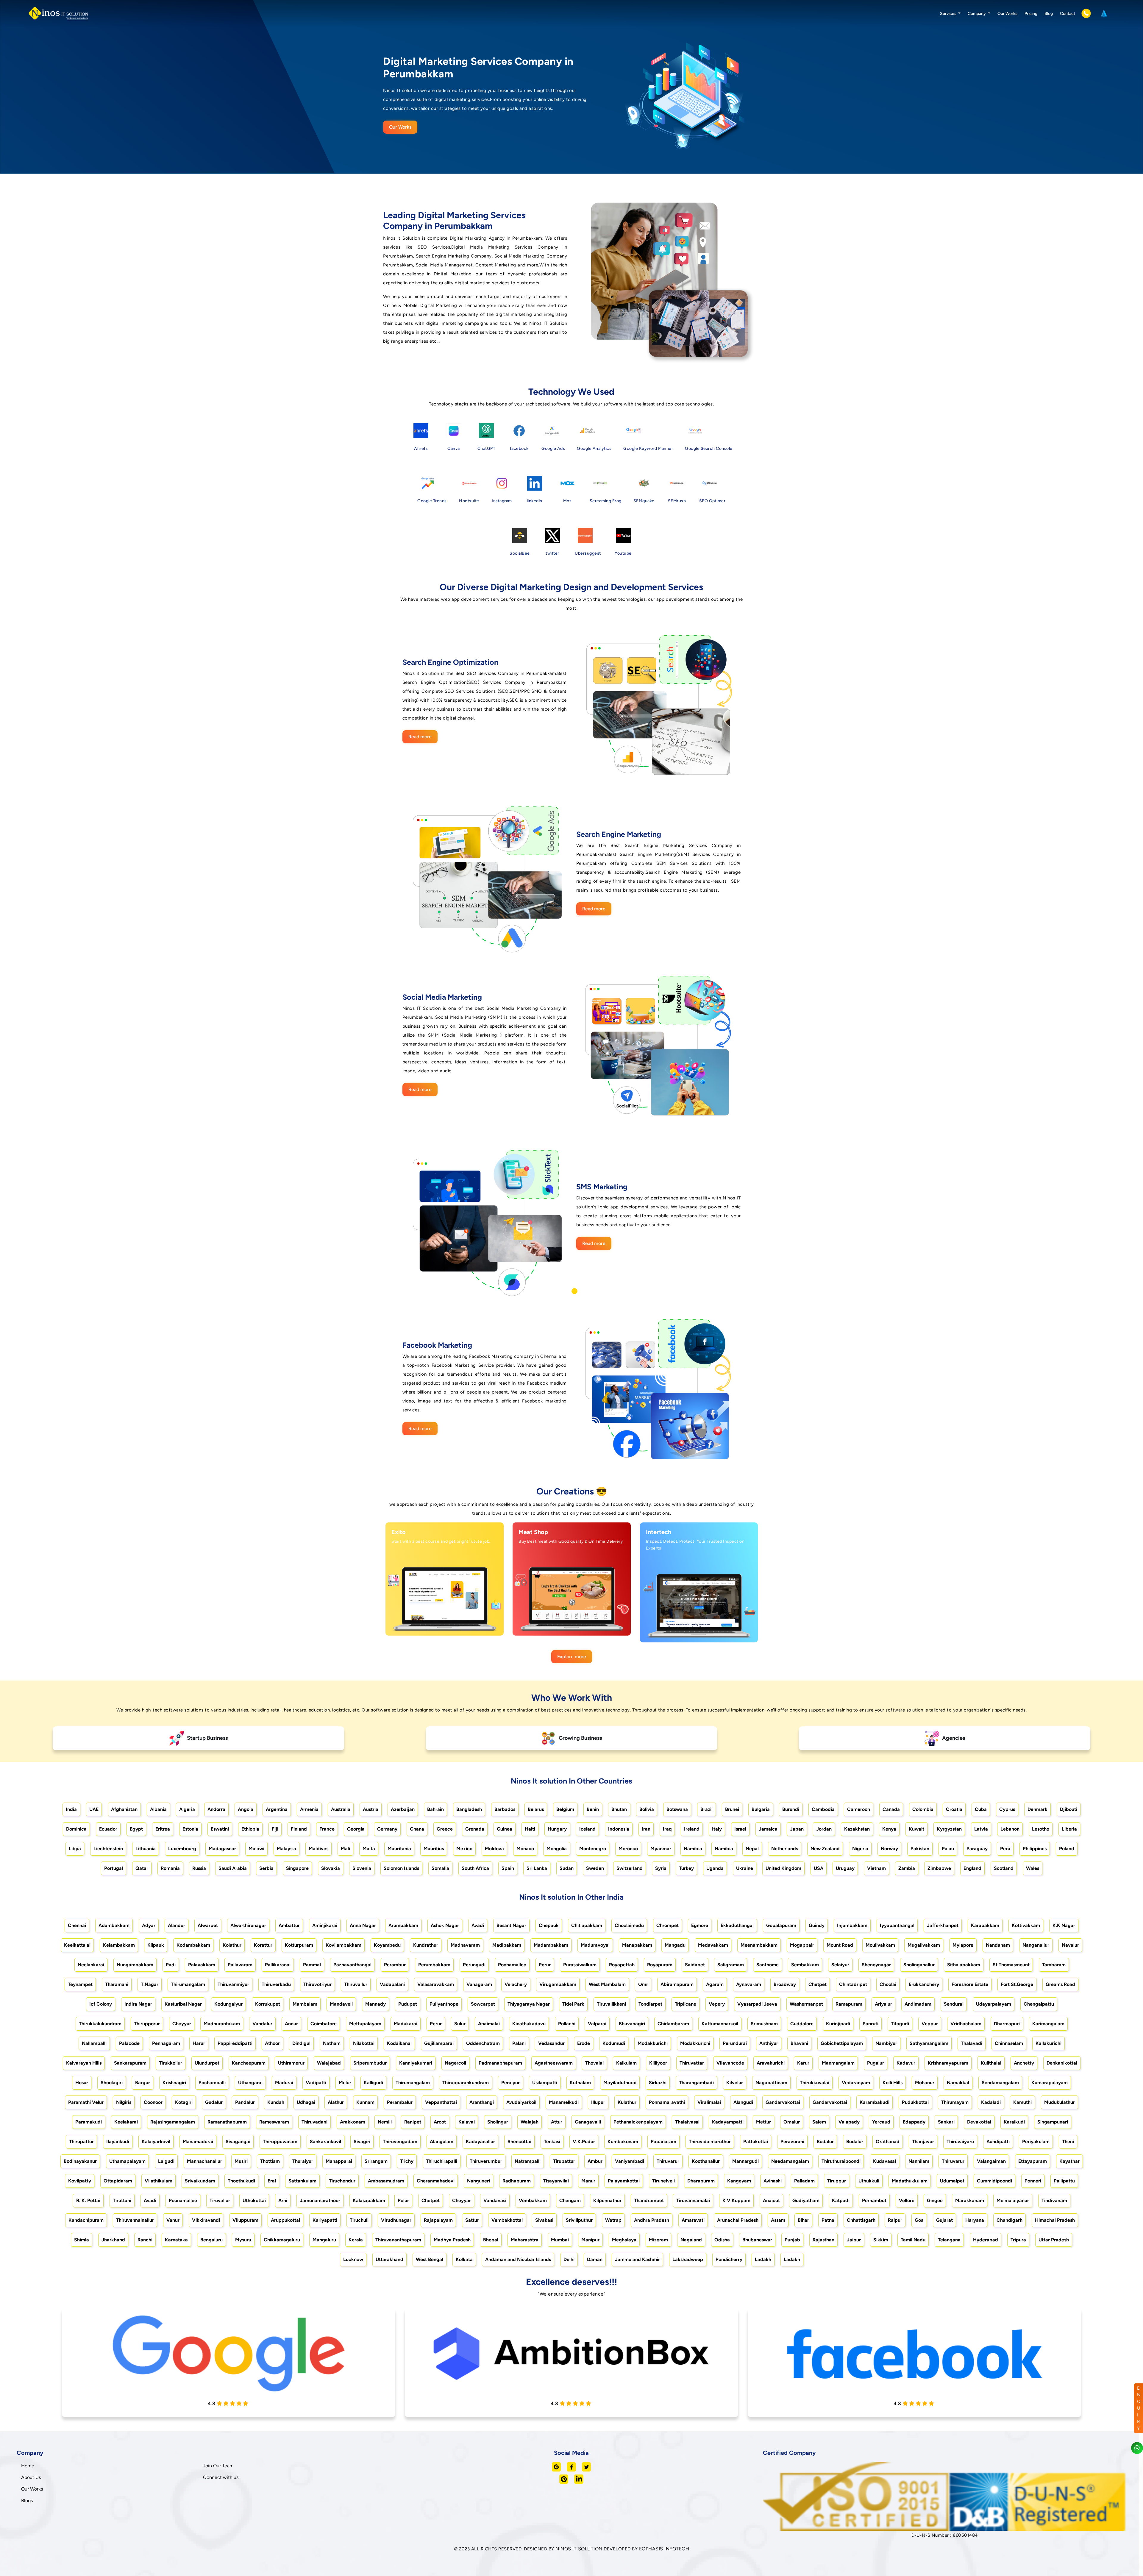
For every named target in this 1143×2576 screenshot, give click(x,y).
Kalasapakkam (369, 2200)
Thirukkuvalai (815, 2083)
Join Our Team (218, 2466)
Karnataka (176, 2240)
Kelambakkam (119, 1945)
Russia (199, 1868)
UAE (94, 1809)
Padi (171, 1965)
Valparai (597, 2024)
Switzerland (630, 1868)
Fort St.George (1017, 1984)
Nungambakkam (135, 1965)
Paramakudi (89, 2122)
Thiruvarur (668, 2161)
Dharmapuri (1007, 2024)
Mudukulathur (1060, 2102)
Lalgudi (166, 2161)
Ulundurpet (207, 2063)
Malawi (256, 1849)
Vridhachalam (966, 2024)
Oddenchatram (483, 2043)
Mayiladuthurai (620, 2083)
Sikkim (881, 2240)
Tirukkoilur (171, 2063)
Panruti (870, 2024)
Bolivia (647, 1809)
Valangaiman (991, 2161)
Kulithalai (991, 2063)
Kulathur (627, 2102)
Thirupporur (147, 2024)
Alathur (336, 2102)
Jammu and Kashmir (637, 2259)
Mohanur (925, 2083)
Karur (803, 2063)
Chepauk (549, 1925)
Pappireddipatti (235, 2043)
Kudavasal (884, 2161)
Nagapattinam (771, 2083)
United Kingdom (783, 1868)
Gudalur (214, 2102)
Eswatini (220, 1829)
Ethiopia (250, 1829)
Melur (345, 2083)
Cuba (981, 1809)
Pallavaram (240, 1965)
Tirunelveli (663, 2181)
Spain (508, 1868)
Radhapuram (517, 2181)
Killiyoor (658, 2063)
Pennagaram (166, 2043)
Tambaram (1054, 1965)
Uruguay (845, 1868)
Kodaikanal (399, 2043)
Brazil (706, 1809)
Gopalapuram (781, 1925)
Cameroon (859, 1809)
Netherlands (785, 1849)
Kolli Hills (893, 2083)
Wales (1033, 1868)
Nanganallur (1036, 1945)
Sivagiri (362, 2142)
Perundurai (735, 2043)
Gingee (935, 2200)
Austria (371, 1809)
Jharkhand (113, 2240)
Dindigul (301, 2043)
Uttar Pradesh (1054, 2240)
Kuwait (916, 1829)
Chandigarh (1010, 2220)
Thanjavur (923, 2142)
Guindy (817, 1925)
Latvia (981, 1829)
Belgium (565, 1809)
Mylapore (963, 1945)
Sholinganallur (919, 1965)
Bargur (143, 2083)
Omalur (792, 2122)
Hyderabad (986, 2240)
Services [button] (949, 14)
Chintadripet (853, 1984)
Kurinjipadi (838, 2024)
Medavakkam (713, 1945)
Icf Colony (101, 2004)
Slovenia (362, 1868)
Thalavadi (972, 2043)
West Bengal (430, 2259)
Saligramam (731, 1965)
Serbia (266, 1868)
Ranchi (145, 2240)
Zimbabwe (939, 1868)
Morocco (628, 1849)
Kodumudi (614, 2043)
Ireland (692, 1829)
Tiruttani (122, 2200)
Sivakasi (544, 2220)
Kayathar (1069, 2161)
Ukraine (745, 1868)
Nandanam (998, 1945)
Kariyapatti (325, 2220)
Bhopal (491, 2240)
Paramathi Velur (86, 2102)
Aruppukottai (285, 2220)
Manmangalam (838, 2063)
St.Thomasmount (1011, 1965)
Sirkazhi (658, 2083)
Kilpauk (156, 1945)
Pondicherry (729, 2259)
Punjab (792, 2240)
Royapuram (660, 1965)
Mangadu (675, 1945)
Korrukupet (268, 2004)
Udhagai (306, 2102)
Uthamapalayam (127, 2161)
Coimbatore (324, 2024)
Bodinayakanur (80, 2161)
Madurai (284, 2083)
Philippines (1035, 1849)
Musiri (241, 2161)
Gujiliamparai (439, 2043)
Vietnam (876, 1868)
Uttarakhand (389, 2259)
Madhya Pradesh (452, 2240)
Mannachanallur (204, 2161)
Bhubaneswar (757, 2240)
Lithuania (146, 1849)
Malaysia (286, 1849)
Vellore (907, 2200)
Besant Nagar (511, 1925)
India (71, 1809)
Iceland (587, 1829)
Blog (1049, 14)
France (327, 1829)
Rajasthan (823, 2240)
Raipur (895, 2220)
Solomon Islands (401, 1868)
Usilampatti (545, 2083)
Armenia (309, 1809)
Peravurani (792, 2142)
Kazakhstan (857, 1829)
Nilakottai (364, 2043)
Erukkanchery (924, 1984)
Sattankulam (302, 2181)
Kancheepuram (249, 2063)
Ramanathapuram (227, 2122)
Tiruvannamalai (693, 2200)
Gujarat (944, 2220)
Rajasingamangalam (173, 2122)
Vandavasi (495, 2200)
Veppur (930, 2024)
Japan (797, 1829)
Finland (299, 1829)
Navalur (1070, 1945)
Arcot (440, 2122)
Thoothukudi (241, 2181)
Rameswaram (274, 2122)
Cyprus (1007, 1809)
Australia (341, 1809)
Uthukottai (254, 2200)
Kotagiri (184, 2102)
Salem (819, 2122)
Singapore (297, 1868)
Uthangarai (250, 2083)
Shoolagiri (112, 2083)
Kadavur (906, 2063)
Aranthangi (482, 2102)
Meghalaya (624, 2240)
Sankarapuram (130, 2063)
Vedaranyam (856, 2083)
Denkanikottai (1062, 2063)
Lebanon (1010, 1829)
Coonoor (153, 2102)
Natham (332, 2043)
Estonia (190, 1829)
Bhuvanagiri (632, 2024)
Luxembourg (182, 1849)
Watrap (613, 2220)
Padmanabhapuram (500, 2063)
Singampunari (1053, 2122)
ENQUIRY (1139, 2408)
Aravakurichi (771, 2063)
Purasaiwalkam (580, 1965)
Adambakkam (114, 1925)
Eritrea (163, 1829)
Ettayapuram (1033, 2161)
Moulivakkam (880, 1945)
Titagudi (900, 2024)
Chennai (77, 1925)
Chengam (570, 2200)
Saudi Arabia (233, 1868)
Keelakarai (126, 2122)
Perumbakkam (434, 1965)
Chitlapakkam (587, 1925)
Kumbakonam (623, 2142)
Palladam (804, 2181)
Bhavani (799, 2043)
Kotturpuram (299, 1945)
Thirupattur (81, 2142)
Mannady (375, 2004)
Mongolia (557, 1849)
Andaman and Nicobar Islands (518, 2259)
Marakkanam (970, 2200)
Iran (646, 1829)
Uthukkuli (869, 2181)
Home (28, 2466)
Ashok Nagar (445, 1925)
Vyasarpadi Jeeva (757, 2004)
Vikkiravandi (206, 2220)
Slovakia (331, 1868)
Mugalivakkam (924, 1945)
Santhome (768, 1965)
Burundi (791, 1809)
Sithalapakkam (964, 1965)
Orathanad (888, 2142)
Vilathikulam (159, 2181)
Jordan (824, 1829)
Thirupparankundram (466, 2083)
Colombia (923, 1809)
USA (819, 1868)
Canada (891, 1809)
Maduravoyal (595, 1945)
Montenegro (593, 1849)
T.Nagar (150, 1984)
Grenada (475, 1829)
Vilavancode (730, 2063)
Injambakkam (852, 1925)
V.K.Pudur (584, 2142)
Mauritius (434, 1849)
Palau (948, 1849)
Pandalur (245, 2102)
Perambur (395, 1965)
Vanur (173, 2220)
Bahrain (435, 1809)
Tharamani (117, 1984)
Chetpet (818, 1984)
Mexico (464, 1849)
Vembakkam (533, 2200)
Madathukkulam (910, 2181)
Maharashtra (525, 2240)
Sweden (595, 1868)
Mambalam (305, 2004)
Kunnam (365, 2102)
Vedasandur (551, 2043)
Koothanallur (706, 2161)
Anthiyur (769, 2043)
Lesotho (1041, 1829)
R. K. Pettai (88, 2200)
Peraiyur (510, 2083)
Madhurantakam (222, 2024)
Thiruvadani (314, 2122)
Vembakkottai (507, 2220)
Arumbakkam (403, 1925)
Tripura (1018, 2240)
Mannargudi (745, 2161)
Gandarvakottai (783, 2102)
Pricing (1031, 14)
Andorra (216, 1809)
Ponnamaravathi (667, 2102)
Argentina (277, 1809)
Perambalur (400, 2102)
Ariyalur (883, 2004)
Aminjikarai (325, 1925)
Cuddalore (802, 2024)
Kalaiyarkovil (156, 2142)
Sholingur (498, 2122)
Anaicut (771, 2200)
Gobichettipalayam (842, 2043)
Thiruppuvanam (280, 2142)
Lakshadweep (688, 2259)
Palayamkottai (624, 2181)
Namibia (693, 1849)
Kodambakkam (193, 1945)
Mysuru (243, 2240)
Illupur (598, 2102)
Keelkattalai (77, 1945)
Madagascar (222, 1849)
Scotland (1004, 1868)
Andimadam (918, 2004)
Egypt (136, 1829)
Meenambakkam (759, 1945)
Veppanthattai (441, 2102)
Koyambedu (387, 1945)
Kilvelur (735, 2083)
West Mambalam (607, 1984)
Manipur (590, 2240)
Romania (170, 1868)
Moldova (494, 1849)
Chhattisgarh (861, 2220)
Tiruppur (837, 2181)
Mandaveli (341, 2004)
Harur (199, 2043)
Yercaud (881, 2122)
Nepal (752, 1849)
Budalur (825, 2142)
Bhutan (619, 1809)
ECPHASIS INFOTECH (664, 2549)
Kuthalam (580, 2083)
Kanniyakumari (416, 2063)
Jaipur (854, 2240)
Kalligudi (373, 2083)
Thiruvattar (692, 2063)
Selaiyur (840, 1965)
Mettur (763, 2122)
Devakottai (979, 2122)
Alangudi (743, 2102)
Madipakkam (507, 1945)
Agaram (715, 1984)
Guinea (505, 1829)
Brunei (732, 1809)
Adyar (149, 1925)
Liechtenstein (108, 1849)
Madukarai (406, 2024)
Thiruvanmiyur (233, 1984)
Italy (717, 1829)
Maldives (318, 1849)
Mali (345, 1849)
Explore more (572, 1657)
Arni (283, 2200)
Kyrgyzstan (949, 1829)
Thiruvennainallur (135, 2220)
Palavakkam (202, 1965)
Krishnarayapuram (948, 2063)
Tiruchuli (359, 2220)
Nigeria (860, 1849)
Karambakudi (875, 2102)
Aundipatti (998, 2142)
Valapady (849, 2122)
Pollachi (567, 2024)
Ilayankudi (118, 2142)
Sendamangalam (1000, 2083)
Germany (387, 1829)
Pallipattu (1064, 2181)
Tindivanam (1054, 2200)
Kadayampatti (728, 2122)
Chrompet (667, 1925)
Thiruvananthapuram (398, 2240)
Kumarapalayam (1050, 2083)
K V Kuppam (736, 2200)
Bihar (803, 2220)
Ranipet (413, 2122)
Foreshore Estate (970, 1984)
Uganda (715, 1868)
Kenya (889, 1829)
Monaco (525, 1849)
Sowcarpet (483, 2004)
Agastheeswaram (554, 2063)
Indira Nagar (138, 2004)
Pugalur (876, 2063)
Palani (519, 2043)
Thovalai (594, 2063)
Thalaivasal (687, 2122)
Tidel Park (573, 2004)
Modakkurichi (653, 2043)
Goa (919, 2220)
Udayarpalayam (994, 2004)
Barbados (505, 1809)
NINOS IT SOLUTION (579, 2549)
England (972, 1868)
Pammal (312, 1965)
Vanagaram (479, 1984)
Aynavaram (749, 1984)
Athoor (272, 2043)
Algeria (187, 1809)
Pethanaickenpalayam (638, 2122)
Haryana (975, 2220)
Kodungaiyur (228, 2004)
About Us (31, 2477)
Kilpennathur (607, 2200)
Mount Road (840, 1945)
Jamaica (768, 1829)
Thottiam (270, 2161)
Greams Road (1060, 1984)
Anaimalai (489, 2024)
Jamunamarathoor (320, 2200)
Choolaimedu (629, 1925)
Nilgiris (124, 2102)
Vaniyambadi (630, 2161)
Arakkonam (353, 2122)
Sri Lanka (537, 1868)
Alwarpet (208, 1925)
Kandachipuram (86, 2220)
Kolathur (232, 1945)
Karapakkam (985, 1925)
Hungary (557, 1829)
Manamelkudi (564, 2102)
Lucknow (353, 2259)
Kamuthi (1022, 2102)
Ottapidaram (118, 2181)
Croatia (954, 1809)
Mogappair (802, 1945)
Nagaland (691, 2240)
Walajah (530, 2122)
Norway (889, 1849)
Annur (291, 2024)
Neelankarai (91, 1965)
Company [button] (977, 14)
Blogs (27, 2501)
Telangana (949, 2240)
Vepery (717, 2004)
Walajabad (329, 2063)
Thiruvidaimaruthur (710, 2142)
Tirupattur (564, 2161)
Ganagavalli (588, 2122)
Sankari (946, 2122)
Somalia (440, 1868)
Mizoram (658, 2240)
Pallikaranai (278, 1965)
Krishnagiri (174, 2083)
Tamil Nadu (913, 2240)
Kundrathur (426, 1945)
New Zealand (825, 1849)
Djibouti (1069, 1809)
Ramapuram (849, 2004)
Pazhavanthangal (352, 1965)
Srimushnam (764, 2024)
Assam (778, 2220)
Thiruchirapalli (442, 2161)
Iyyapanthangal (897, 1925)
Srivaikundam (200, 2181)
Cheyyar (462, 2200)
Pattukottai (756, 2142)
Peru (1005, 1849)
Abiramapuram (677, 1984)
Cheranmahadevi (436, 2181)
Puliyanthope (444, 2004)
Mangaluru (324, 2240)
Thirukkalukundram (100, 2024)
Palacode (129, 2043)
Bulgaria (761, 1809)
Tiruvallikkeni (611, 2004)
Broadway (785, 1984)
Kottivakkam (1026, 1925)
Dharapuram (701, 2181)
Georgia (356, 1829)
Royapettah (622, 1965)
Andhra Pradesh (652, 2220)
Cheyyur (182, 2024)
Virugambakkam (558, 1984)
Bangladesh (469, 1809)
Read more (420, 737)
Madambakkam (551, 1945)
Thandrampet (649, 2200)
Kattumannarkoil (720, 2024)
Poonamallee (512, 1965)
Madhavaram (465, 1945)
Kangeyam (739, 2181)
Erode (584, 2043)
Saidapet (695, 1965)
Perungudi (474, 1965)
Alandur (177, 1925)
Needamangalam (790, 2161)
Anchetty (1024, 2063)
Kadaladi (991, 2102)
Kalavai (467, 2122)
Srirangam (376, 2161)
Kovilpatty (80, 2181)
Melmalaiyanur (1013, 2200)
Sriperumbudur (370, 2063)
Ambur (595, 2161)
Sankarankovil (325, 2142)
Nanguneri (478, 2181)
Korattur (263, 1945)
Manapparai (339, 2161)
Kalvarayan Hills (84, 2063)
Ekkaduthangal (737, 1925)
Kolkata (464, 2259)
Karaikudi (1014, 2122)
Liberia (1069, 1829)
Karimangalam (1048, 2024)
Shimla (82, 2240)
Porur (545, 1965)
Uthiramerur (291, 2063)
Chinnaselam (1009, 2043)
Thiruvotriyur (317, 1984)
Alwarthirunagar (248, 1925)
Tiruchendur (342, 2181)
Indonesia (619, 1829)
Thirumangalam (188, 1984)
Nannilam (919, 2161)
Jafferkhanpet (943, 1925)
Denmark (1037, 1809)
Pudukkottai (915, 2102)
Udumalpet (952, 2181)
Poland (1067, 1849)
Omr (643, 1984)
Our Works (1007, 14)
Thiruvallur (356, 1984)
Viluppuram (245, 2220)
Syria (661, 1868)
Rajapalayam (438, 2220)
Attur (557, 2122)
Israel (740, 1829)
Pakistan (920, 1849)
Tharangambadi (696, 2083)
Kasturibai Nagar (183, 2004)
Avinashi (773, 2181)
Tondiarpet (650, 2004)
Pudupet (408, 2004)
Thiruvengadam (400, 2142)
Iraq (667, 1829)
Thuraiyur (303, 2161)
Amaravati (693, 2220)
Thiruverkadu (276, 1984)
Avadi (478, 1925)
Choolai (888, 1984)
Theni (1068, 2142)
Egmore (700, 1925)
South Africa (475, 1868)
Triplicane (686, 2004)
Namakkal (958, 2083)
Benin (593, 1809)
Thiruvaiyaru (960, 2142)
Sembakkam (805, 1965)
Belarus (536, 1809)
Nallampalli (94, 2043)
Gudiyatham (806, 2200)
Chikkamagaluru (282, 2240)
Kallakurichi (1048, 2043)
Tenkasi (552, 2142)
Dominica (76, 1829)
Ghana (417, 1829)
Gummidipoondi (994, 2181)
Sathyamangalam (929, 2043)
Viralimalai (709, 2102)
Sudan (567, 1868)
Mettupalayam (365, 2024)
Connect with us (221, 2477)
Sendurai (954, 2004)
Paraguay (977, 1849)
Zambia (907, 1868)
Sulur (460, 2024)
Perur (436, 2024)
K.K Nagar (1064, 1925)
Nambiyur (886, 2043)
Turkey (686, 1868)
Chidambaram (673, 2024)
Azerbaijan (403, 1809)
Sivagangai (238, 2142)
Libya (75, 1849)
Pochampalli (212, 2083)
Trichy (407, 2161)
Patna (828, 2220)
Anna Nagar (363, 1925)
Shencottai (519, 2142)
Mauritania (399, 1849)
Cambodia (823, 1809)
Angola (246, 1809)
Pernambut (874, 2200)
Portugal (114, 1868)
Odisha (722, 2240)
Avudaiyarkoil (521, 2102)
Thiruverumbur (486, 2161)
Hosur (82, 2083)
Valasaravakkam (436, 1984)
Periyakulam (1036, 2142)
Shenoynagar (876, 1965)
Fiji (275, 1829)
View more (439, 1624)
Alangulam (442, 2142)
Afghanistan (124, 1809)
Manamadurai (198, 2142)
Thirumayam (955, 2102)
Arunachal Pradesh (738, 2220)
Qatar (142, 1868)
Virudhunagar (396, 2220)
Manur (588, 2181)
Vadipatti (316, 2083)
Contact (1068, 14)
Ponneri (1033, 2181)
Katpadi (841, 2200)
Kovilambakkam (343, 1945)
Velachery (516, 1984)
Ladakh (763, 2259)
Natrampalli (528, 2161)
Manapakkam (637, 1945)
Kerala (356, 2240)
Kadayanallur (480, 2142)
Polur (403, 2200)
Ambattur (289, 1925)
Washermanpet (806, 2004)
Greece (445, 1829)
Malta (369, 1849)
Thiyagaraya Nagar (529, 2004)
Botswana (677, 1809)
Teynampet (80, 1984)
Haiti (530, 1829)
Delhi (569, 2259)
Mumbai (560, 2240)
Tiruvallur (220, 2200)
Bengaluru (211, 2240)
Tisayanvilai (556, 2181)
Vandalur (262, 2024)
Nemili (385, 2122)
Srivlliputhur (579, 2220)
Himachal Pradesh (1055, 2220)
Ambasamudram (386, 2181)
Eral (272, 2181)
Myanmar (661, 1849)
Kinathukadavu (529, 2024)
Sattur (472, 2220)
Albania (158, 1809)
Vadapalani (392, 1984)
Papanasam (663, 2142)
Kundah (276, 2102)
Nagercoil (455, 2063)
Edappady (914, 2122)
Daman (595, 2259)
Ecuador (108, 1829)
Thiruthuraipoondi (841, 2161)
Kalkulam (626, 2063)
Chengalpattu (1039, 2004)
